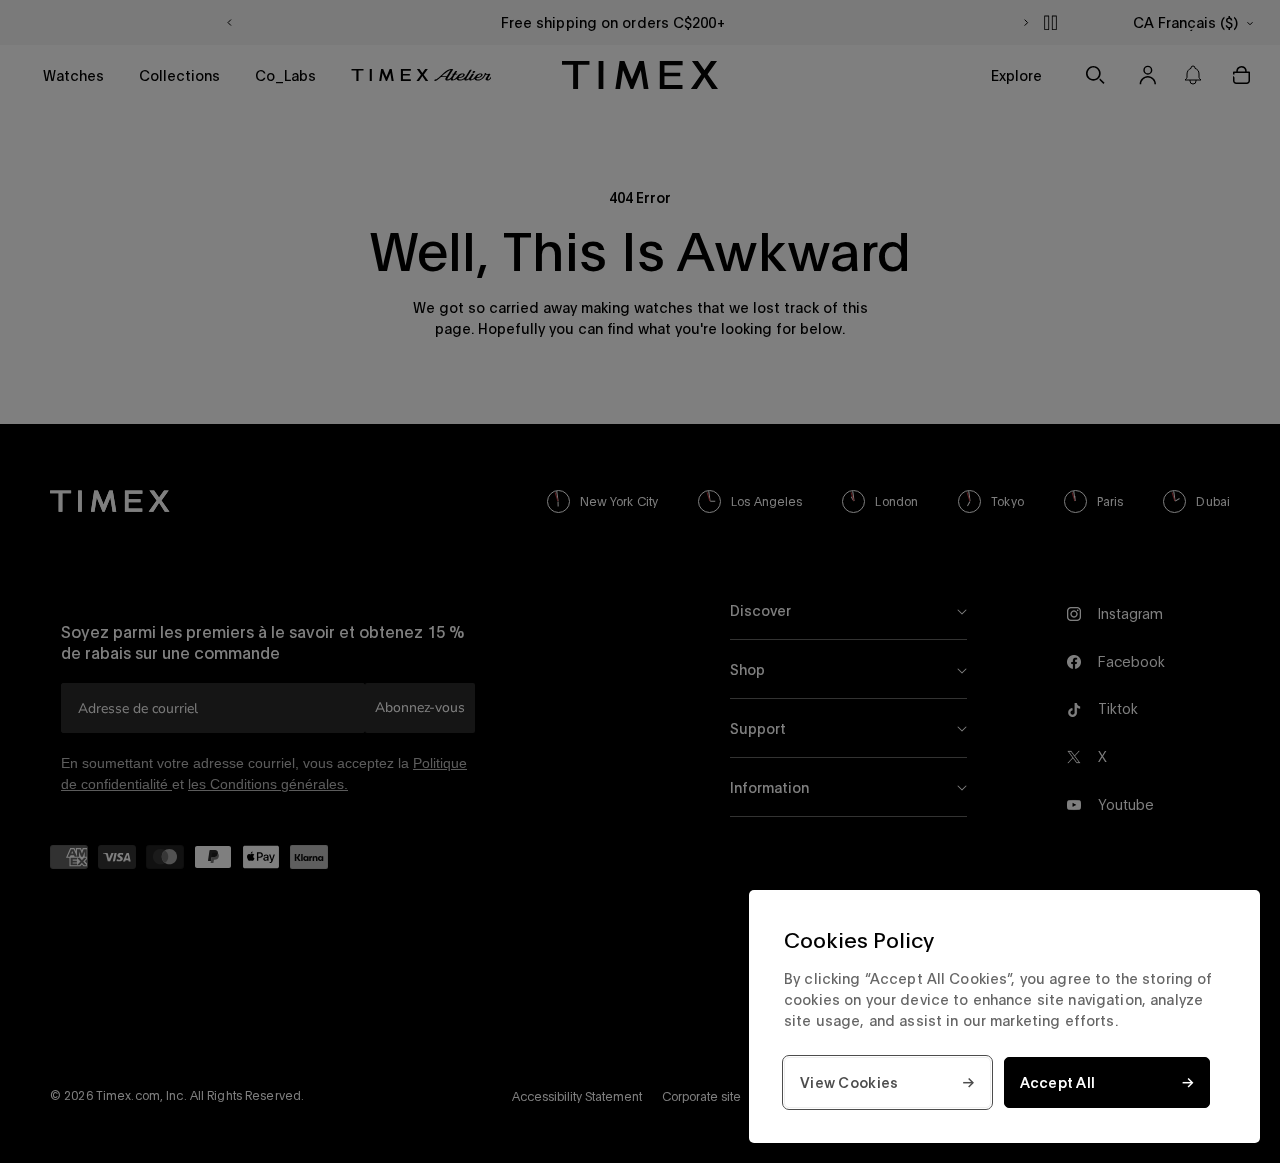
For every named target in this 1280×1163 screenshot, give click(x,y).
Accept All (1058, 1082)
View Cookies (849, 1082)
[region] (1004, 1016)
